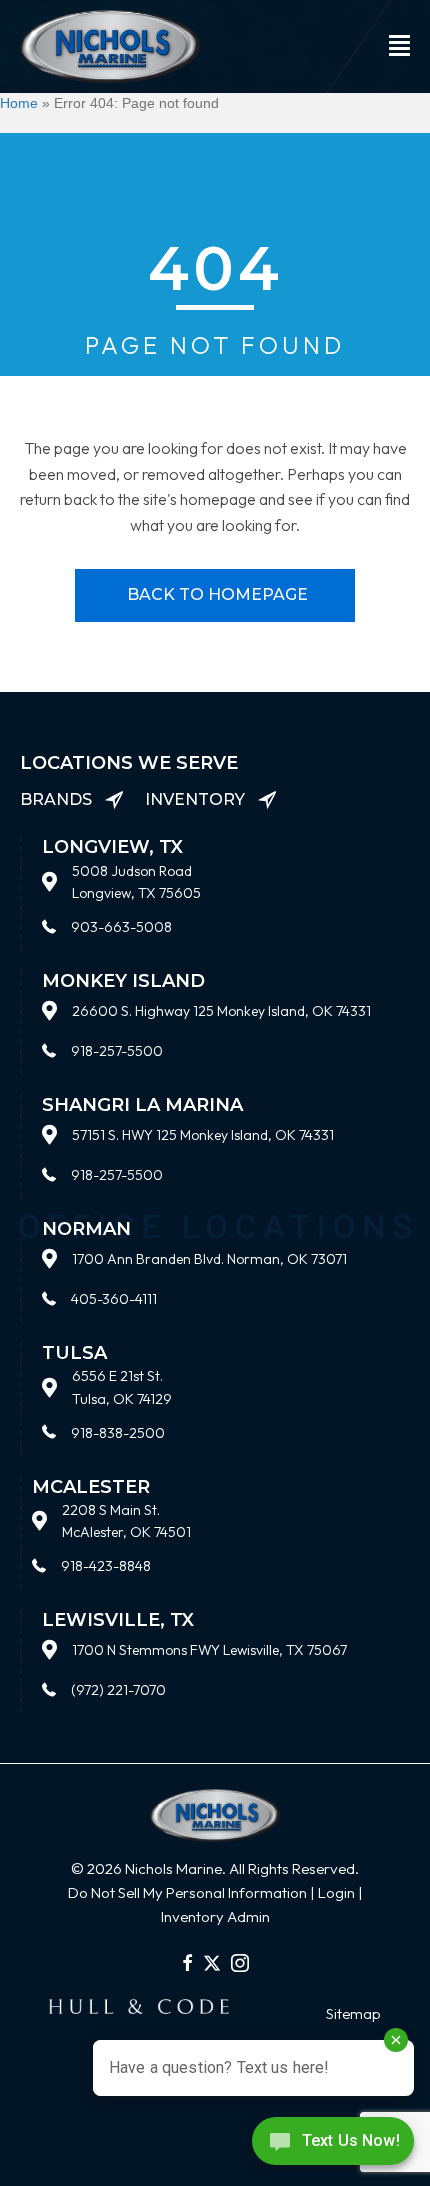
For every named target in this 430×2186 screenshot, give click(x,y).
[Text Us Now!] (333, 2145)
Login (336, 1892)
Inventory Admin (215, 1916)
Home (19, 103)
